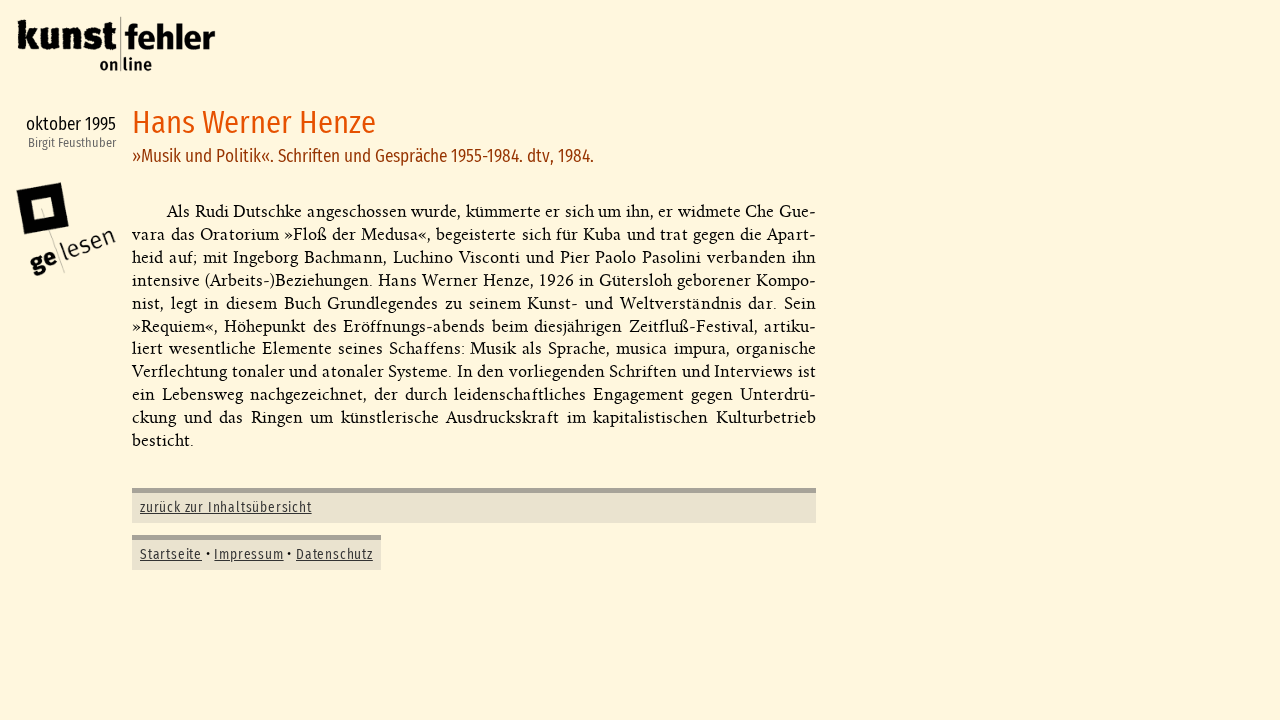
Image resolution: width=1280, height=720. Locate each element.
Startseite (171, 555)
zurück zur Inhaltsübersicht (226, 508)
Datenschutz (334, 555)
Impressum (248, 555)
